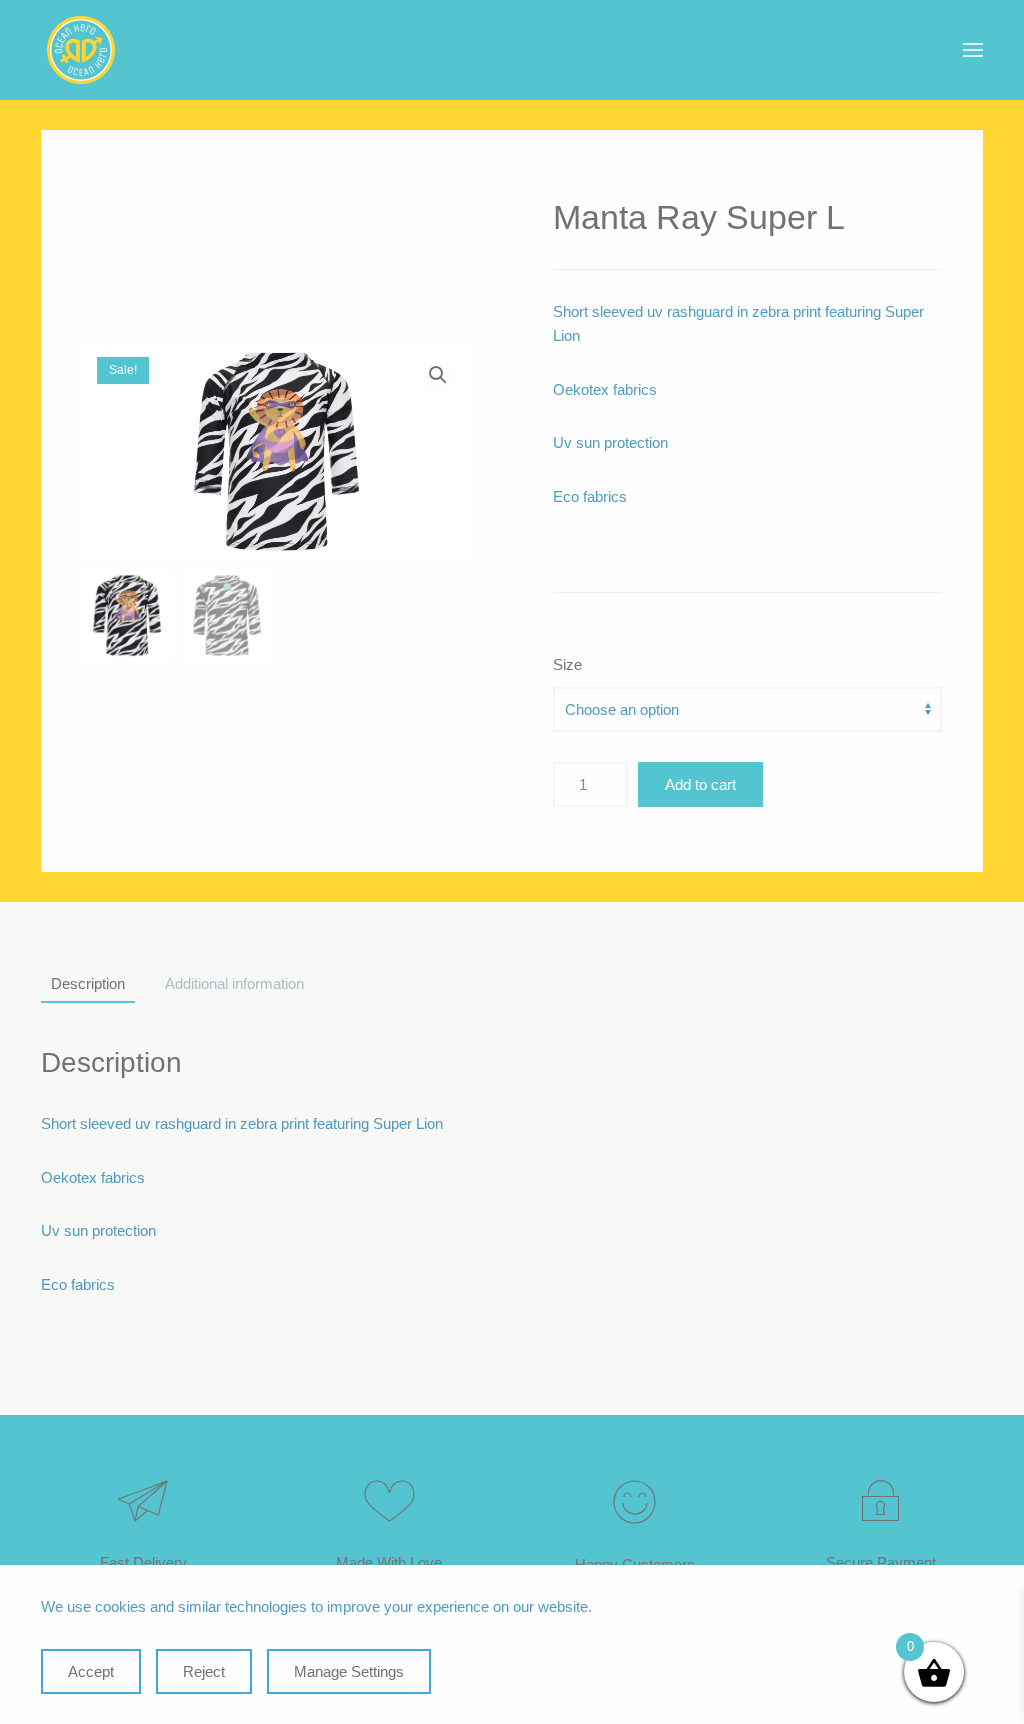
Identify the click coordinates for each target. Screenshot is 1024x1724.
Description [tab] (88, 983)
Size (567, 664)
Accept (91, 1671)
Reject (204, 1671)
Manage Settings (349, 1671)
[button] (973, 50)
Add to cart (700, 784)
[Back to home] (81, 50)
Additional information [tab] (234, 983)
